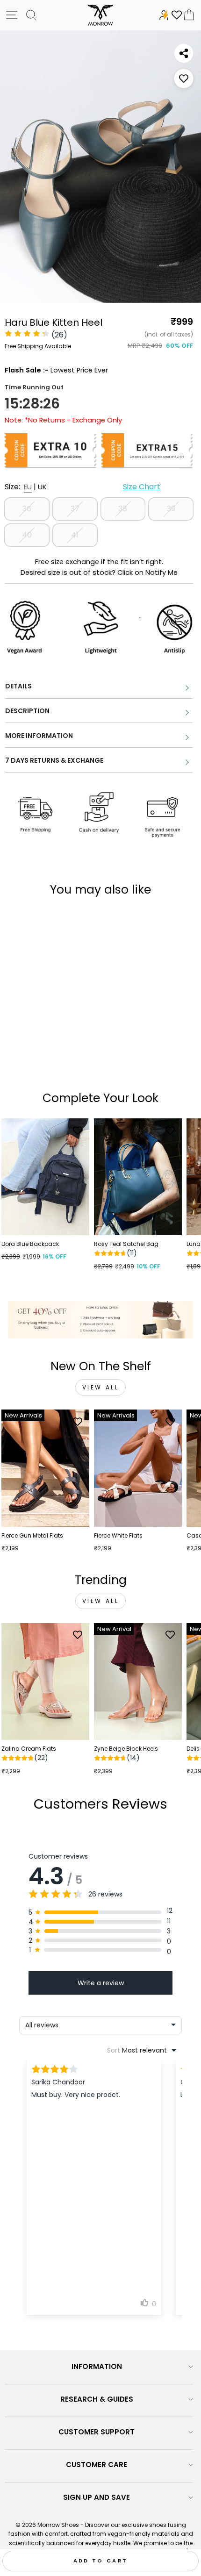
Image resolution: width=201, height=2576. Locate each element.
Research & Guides (97, 2399)
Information (97, 2366)
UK (42, 487)
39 (171, 509)
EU (28, 487)
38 (123, 509)
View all (101, 1387)
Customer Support (97, 2432)
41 (75, 535)
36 (27, 509)
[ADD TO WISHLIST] (184, 79)
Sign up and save (97, 2497)
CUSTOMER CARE (97, 2465)
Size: (83, 487)
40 (27, 535)
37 (75, 509)
